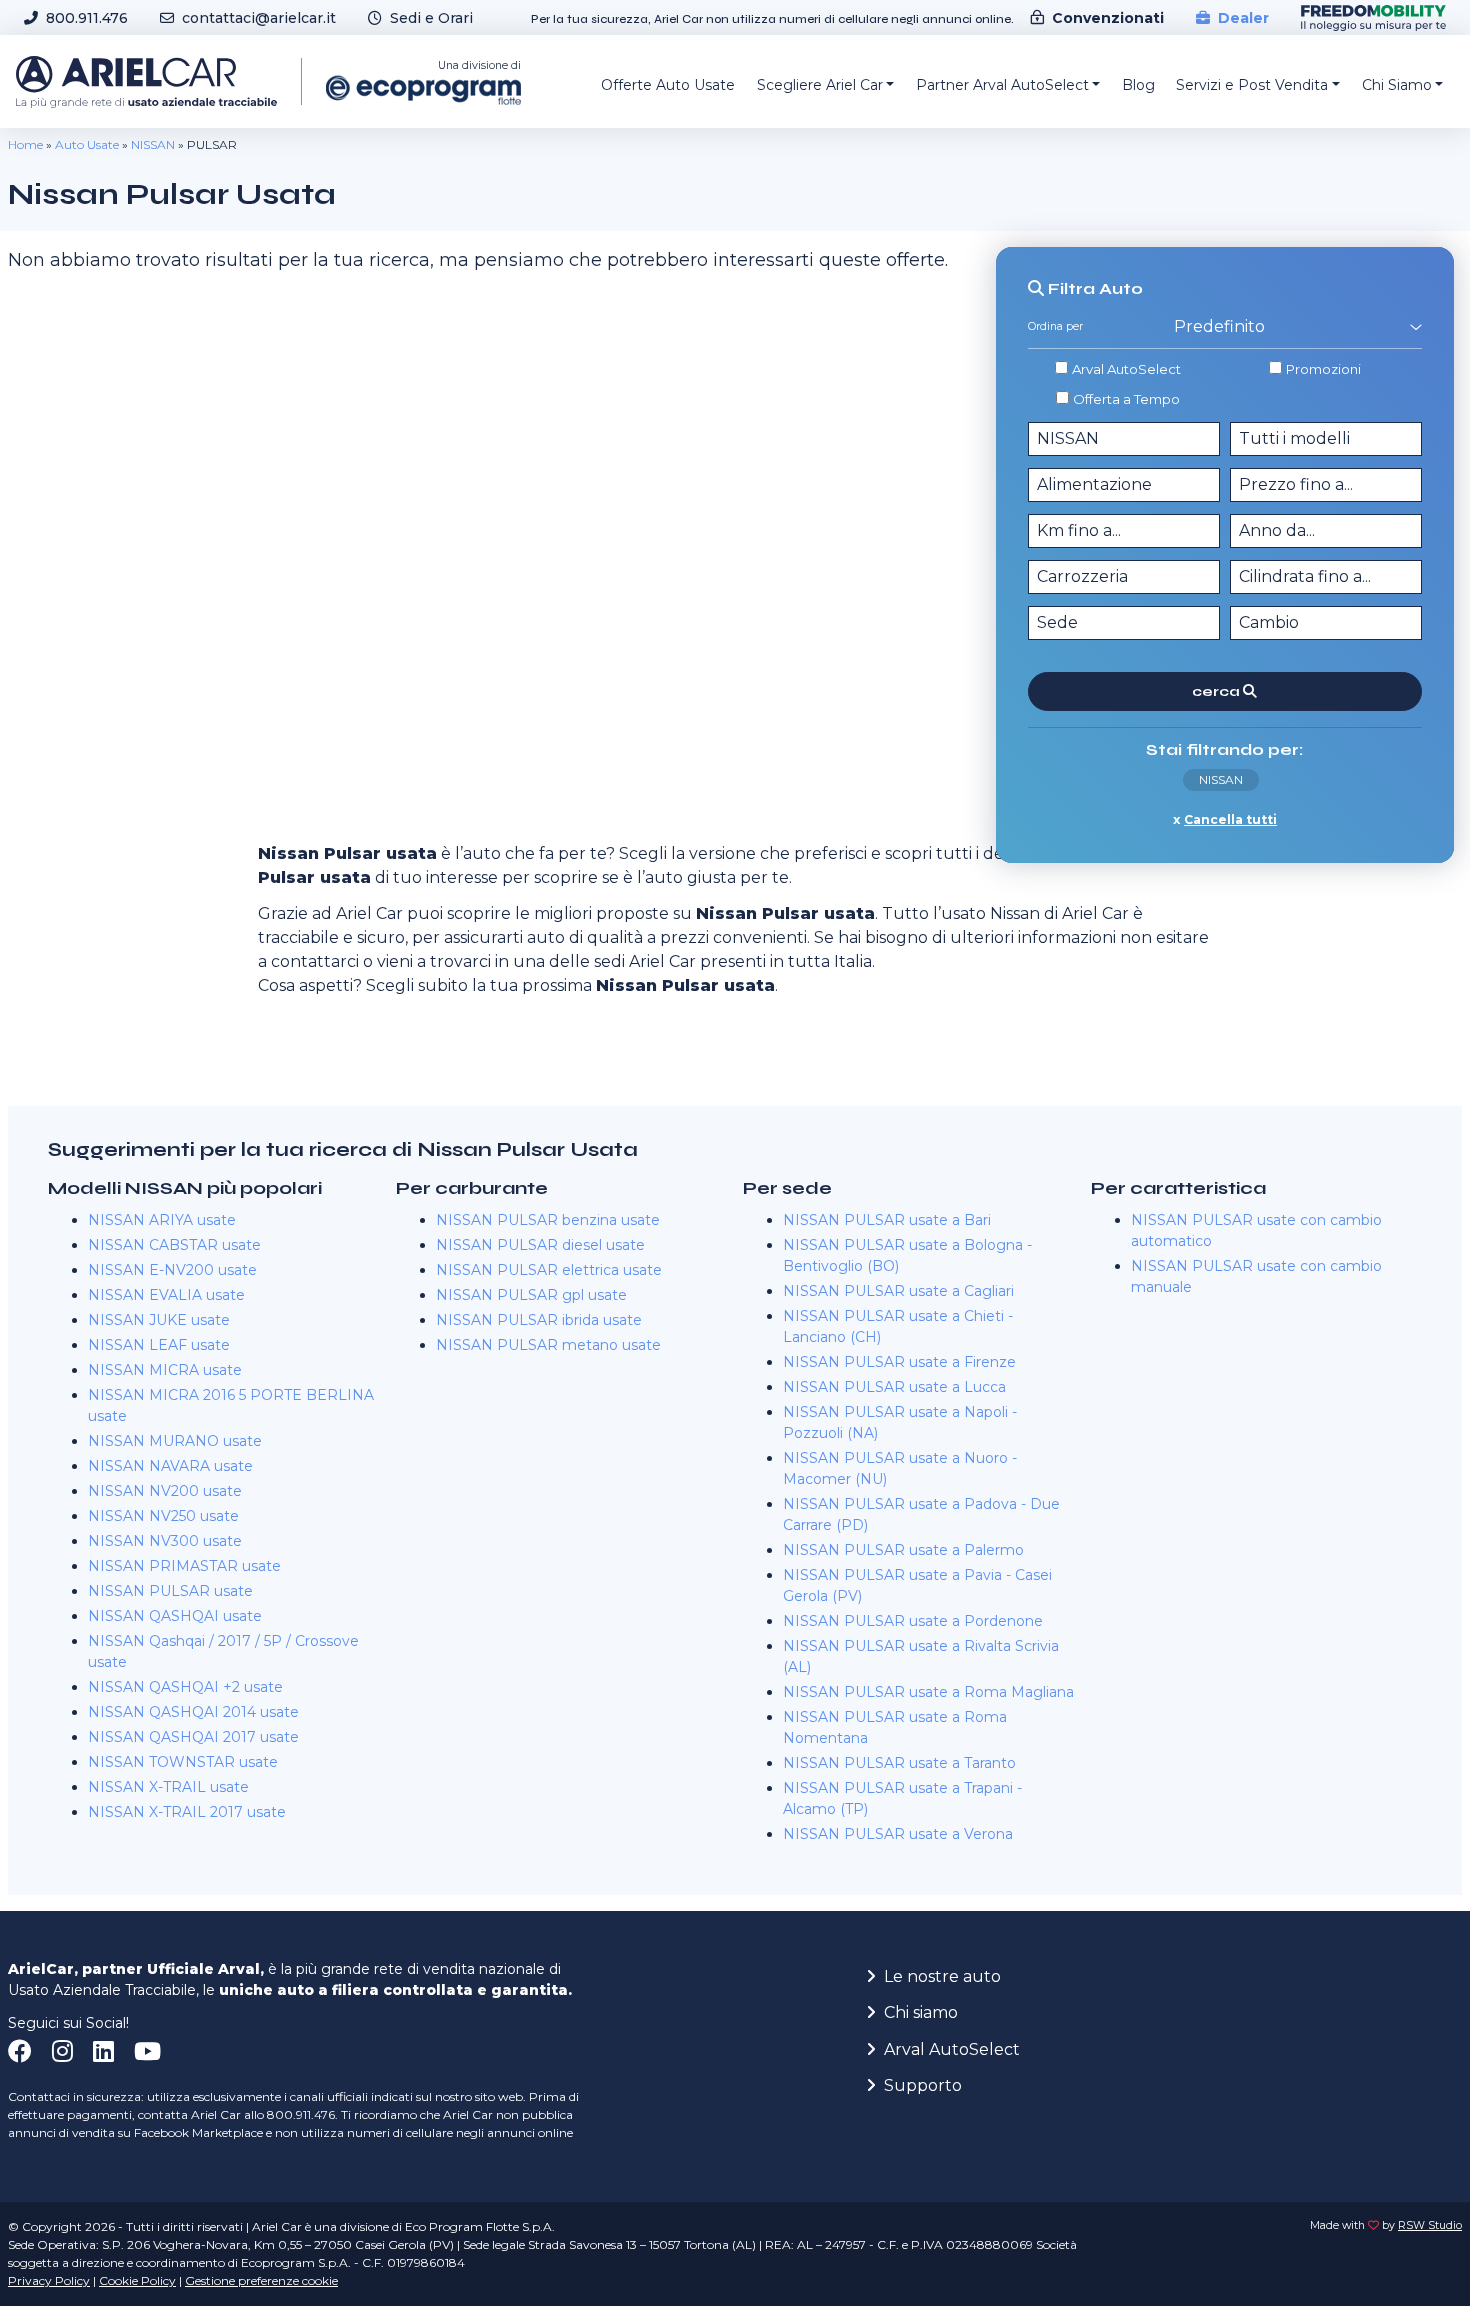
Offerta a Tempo (1126, 399)
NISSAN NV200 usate (165, 1491)
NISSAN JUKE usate (159, 1320)
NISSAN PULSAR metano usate (548, 1345)
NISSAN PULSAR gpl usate (531, 1295)
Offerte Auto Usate (668, 85)
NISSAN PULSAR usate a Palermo (903, 1550)
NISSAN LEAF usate (159, 1345)
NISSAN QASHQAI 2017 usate (193, 1737)
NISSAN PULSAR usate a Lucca (894, 1387)
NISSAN (153, 144)
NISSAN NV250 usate (163, 1516)
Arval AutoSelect (1126, 369)
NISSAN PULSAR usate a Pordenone (913, 1621)
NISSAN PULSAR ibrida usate (539, 1320)
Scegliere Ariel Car (820, 85)
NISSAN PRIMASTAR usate (184, 1566)
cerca (1217, 691)
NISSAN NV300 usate (165, 1541)
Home (25, 144)
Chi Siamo (1397, 85)
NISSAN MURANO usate (175, 1441)
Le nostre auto (942, 1976)
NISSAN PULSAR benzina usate (548, 1220)
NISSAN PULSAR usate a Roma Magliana (928, 1692)
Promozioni (1323, 369)
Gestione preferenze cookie (261, 2280)
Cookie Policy (137, 2280)
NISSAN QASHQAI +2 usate (185, 1687)
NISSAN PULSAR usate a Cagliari (898, 1291)
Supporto (923, 2085)
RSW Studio (1430, 2225)
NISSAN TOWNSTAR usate (183, 1762)
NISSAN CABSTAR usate (174, 1245)
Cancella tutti (1230, 819)
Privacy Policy (49, 2280)
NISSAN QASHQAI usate (175, 1616)
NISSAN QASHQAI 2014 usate (193, 1712)
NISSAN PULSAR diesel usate (540, 1245)
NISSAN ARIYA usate (162, 1220)
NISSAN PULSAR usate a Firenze (899, 1362)
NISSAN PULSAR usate (170, 1591)
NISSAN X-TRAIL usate (168, 1787)
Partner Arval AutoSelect (1002, 85)
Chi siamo (921, 2012)
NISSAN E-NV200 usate (172, 1270)
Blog (1138, 85)
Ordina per (1055, 327)
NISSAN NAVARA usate (170, 1466)
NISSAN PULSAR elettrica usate (549, 1270)
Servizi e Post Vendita (1252, 85)
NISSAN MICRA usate (165, 1370)
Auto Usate (87, 144)
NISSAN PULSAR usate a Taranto (899, 1763)
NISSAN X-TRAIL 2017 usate (187, 1812)
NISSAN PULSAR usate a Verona (898, 1834)
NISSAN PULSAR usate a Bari (887, 1220)
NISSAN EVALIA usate (166, 1295)
